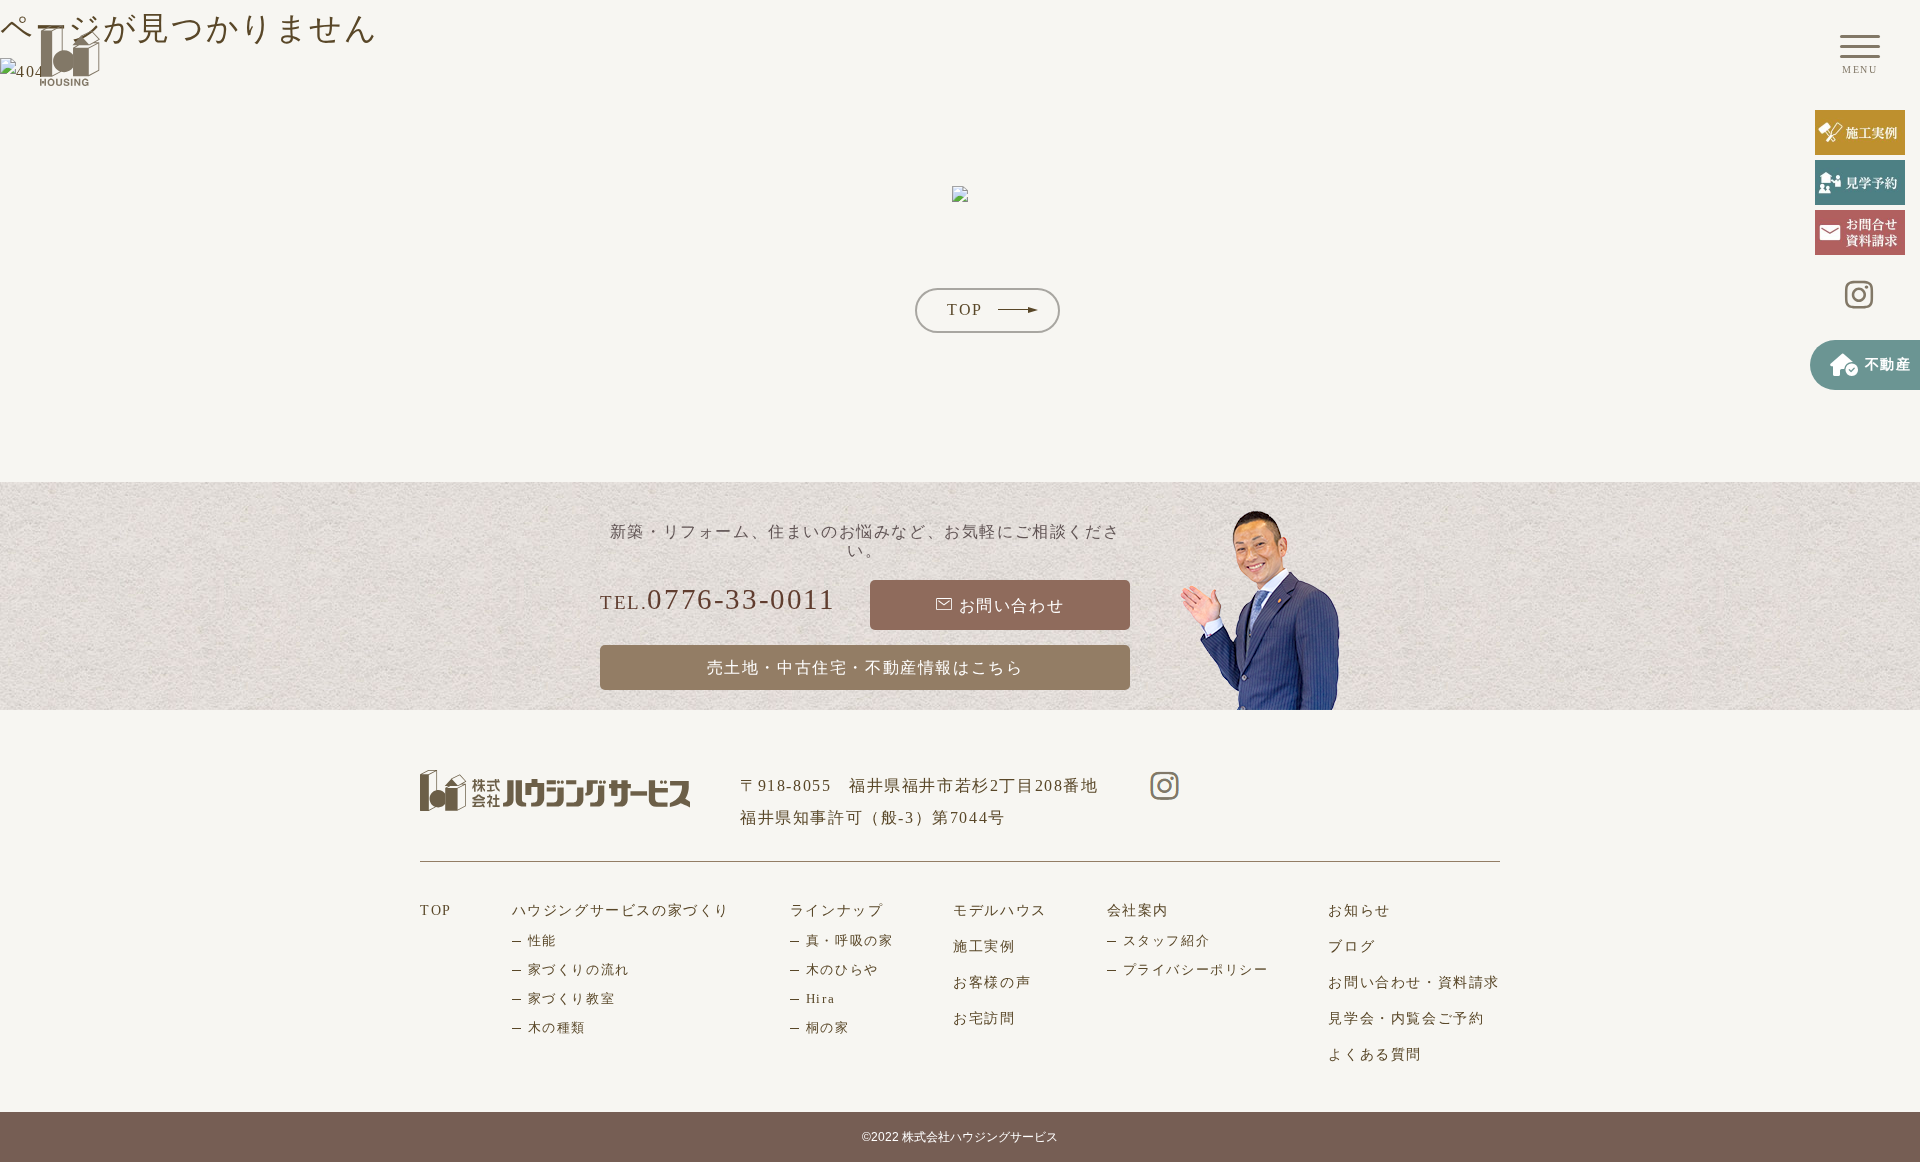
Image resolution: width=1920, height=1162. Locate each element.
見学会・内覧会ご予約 (1406, 1018)
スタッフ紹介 (1167, 940)
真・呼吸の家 (850, 940)
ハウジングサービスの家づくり (621, 910)
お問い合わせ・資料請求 (1414, 982)
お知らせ (1359, 910)
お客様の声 (992, 982)
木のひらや (842, 969)
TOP (965, 309)
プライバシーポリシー (1196, 969)
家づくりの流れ (579, 969)
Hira (820, 998)
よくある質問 (1375, 1054)
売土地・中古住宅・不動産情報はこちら (865, 667)
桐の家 (828, 1027)
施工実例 (984, 946)
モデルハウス (1000, 910)
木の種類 (557, 1027)
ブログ (1351, 946)
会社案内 (1138, 910)
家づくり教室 (572, 998)
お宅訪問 (984, 1018)
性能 (542, 940)
